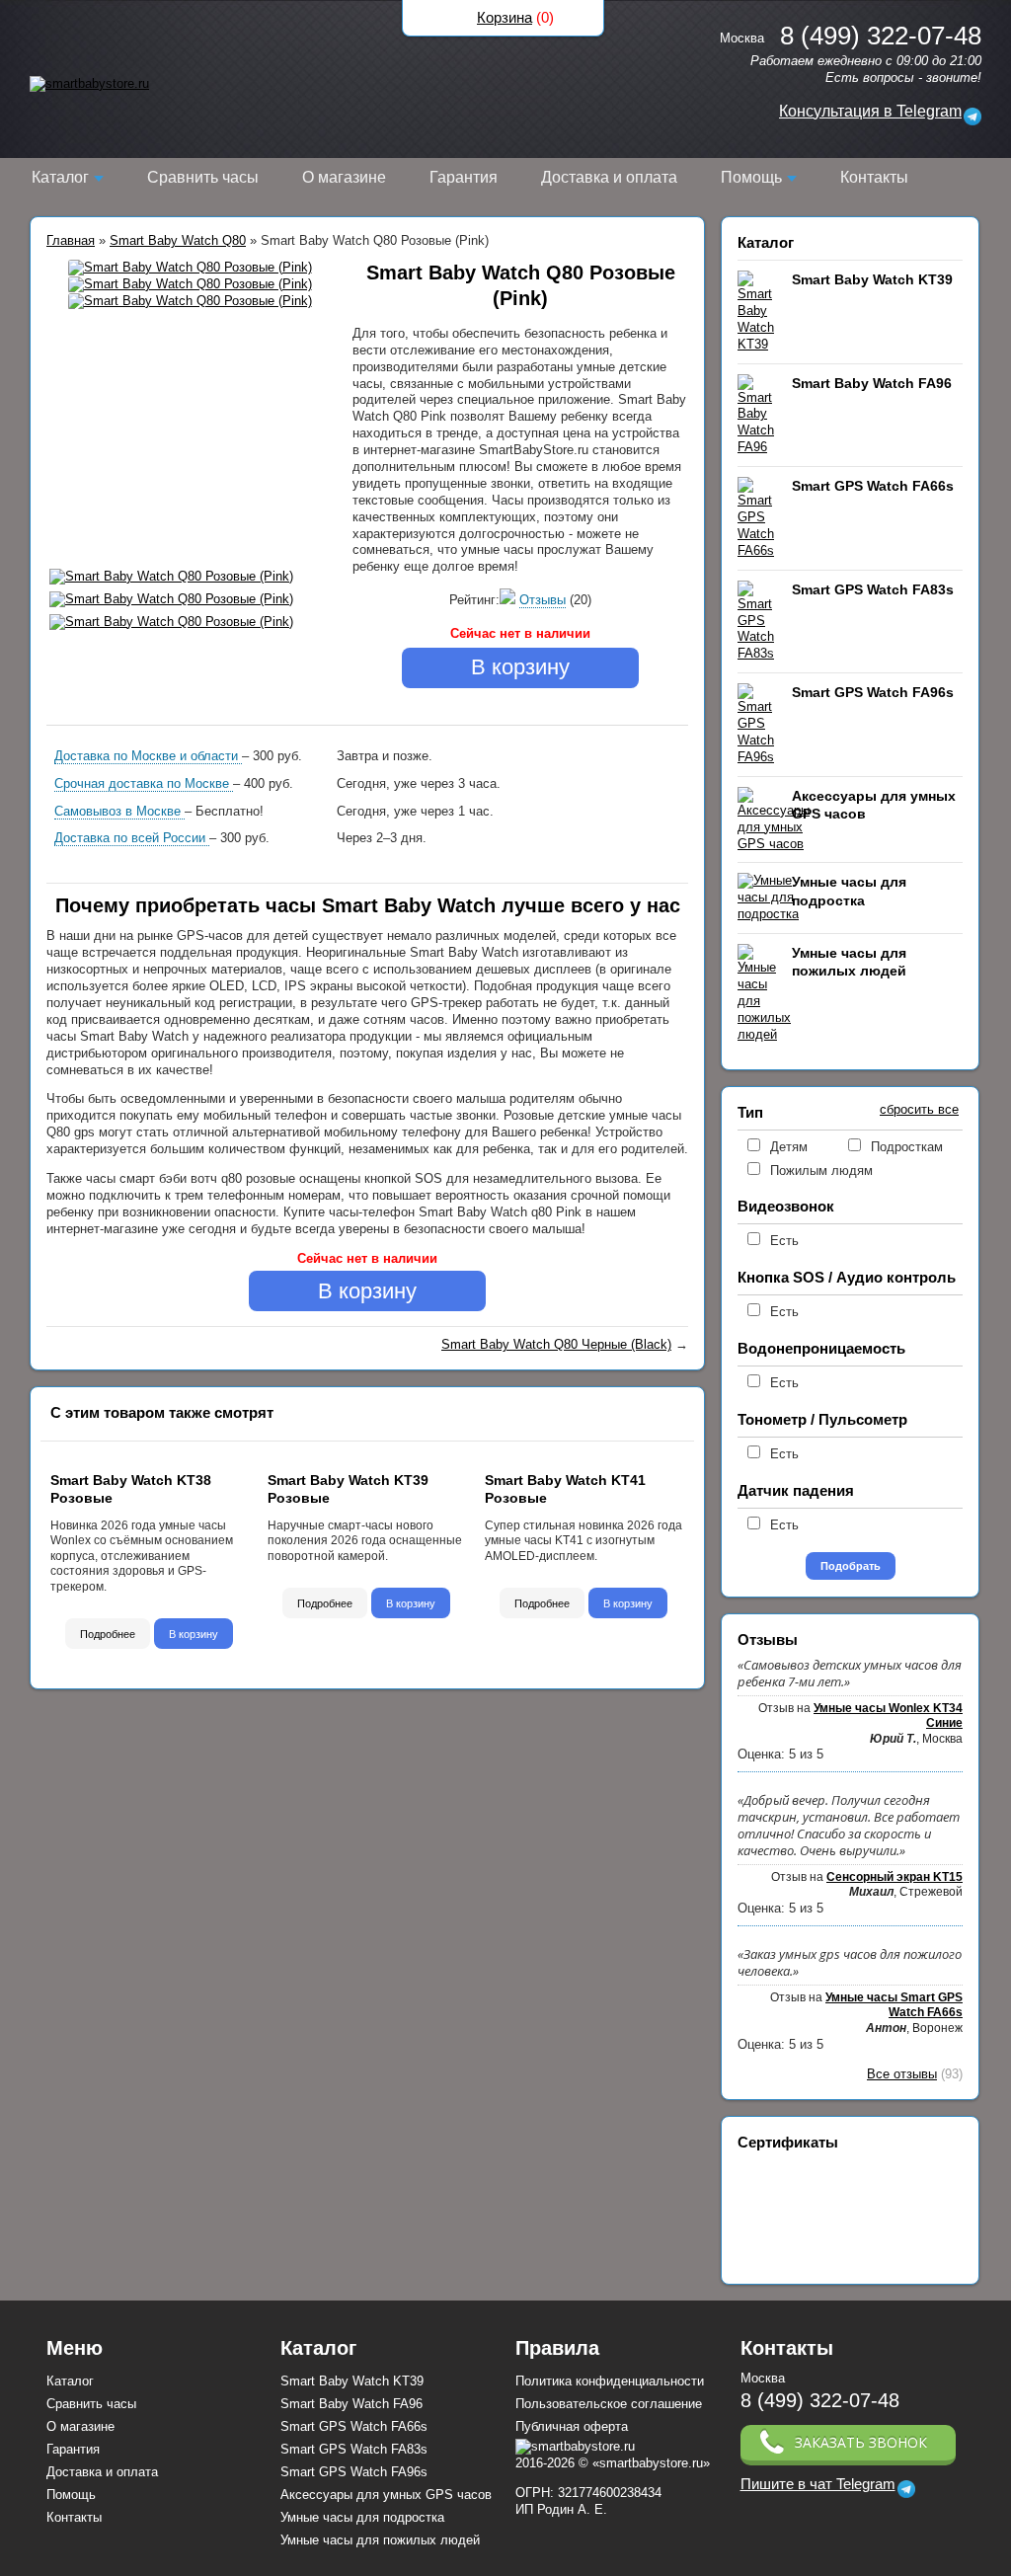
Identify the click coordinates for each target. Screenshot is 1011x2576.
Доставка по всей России (132, 838)
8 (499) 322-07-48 (820, 2400)
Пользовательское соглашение (609, 2404)
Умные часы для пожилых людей (380, 2540)
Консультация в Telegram (870, 111)
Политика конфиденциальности (610, 2381)
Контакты (874, 177)
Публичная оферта (572, 2426)
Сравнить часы (203, 177)
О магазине (344, 177)
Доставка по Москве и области (148, 756)
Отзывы (543, 600)
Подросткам (907, 1147)
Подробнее (108, 1634)
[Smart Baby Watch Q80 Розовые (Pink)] (190, 268)
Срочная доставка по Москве (144, 783)
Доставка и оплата (609, 177)
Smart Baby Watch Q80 (178, 240)
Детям (789, 1147)
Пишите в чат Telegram (818, 2484)
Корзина (505, 17)
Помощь (751, 177)
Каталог (60, 177)
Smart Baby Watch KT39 (872, 279)
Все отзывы (902, 2074)
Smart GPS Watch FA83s (873, 589)
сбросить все (919, 1109)
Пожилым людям (821, 1171)
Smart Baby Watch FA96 (872, 383)
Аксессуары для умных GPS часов (386, 2495)
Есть (784, 1241)
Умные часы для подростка (362, 2517)
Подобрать (851, 1566)
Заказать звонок (861, 2442)
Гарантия (464, 177)
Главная (71, 240)
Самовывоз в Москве (119, 811)
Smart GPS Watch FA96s (873, 692)
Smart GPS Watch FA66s (873, 486)
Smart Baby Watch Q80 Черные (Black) (556, 1344)
